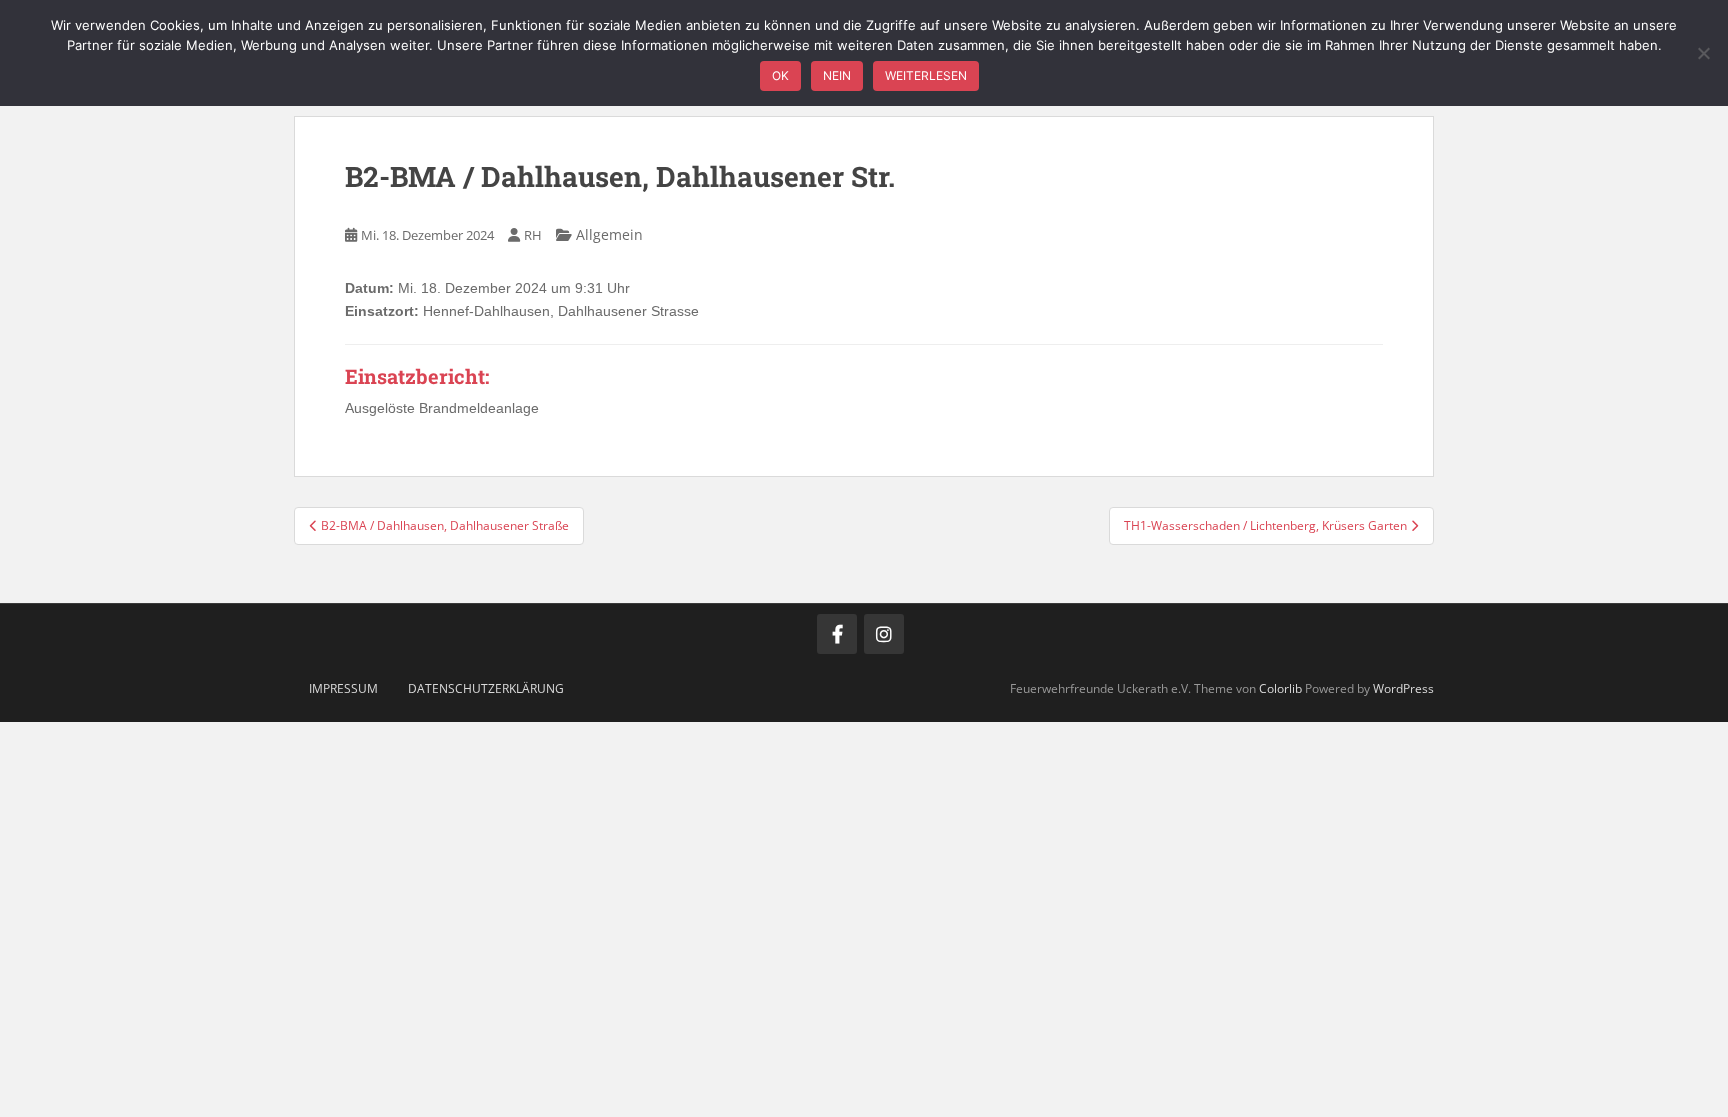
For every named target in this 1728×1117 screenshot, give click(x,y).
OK (780, 75)
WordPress (1403, 688)
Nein (837, 75)
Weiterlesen (926, 75)
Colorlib (1280, 688)
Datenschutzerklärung (486, 688)
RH (533, 235)
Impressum (343, 688)
